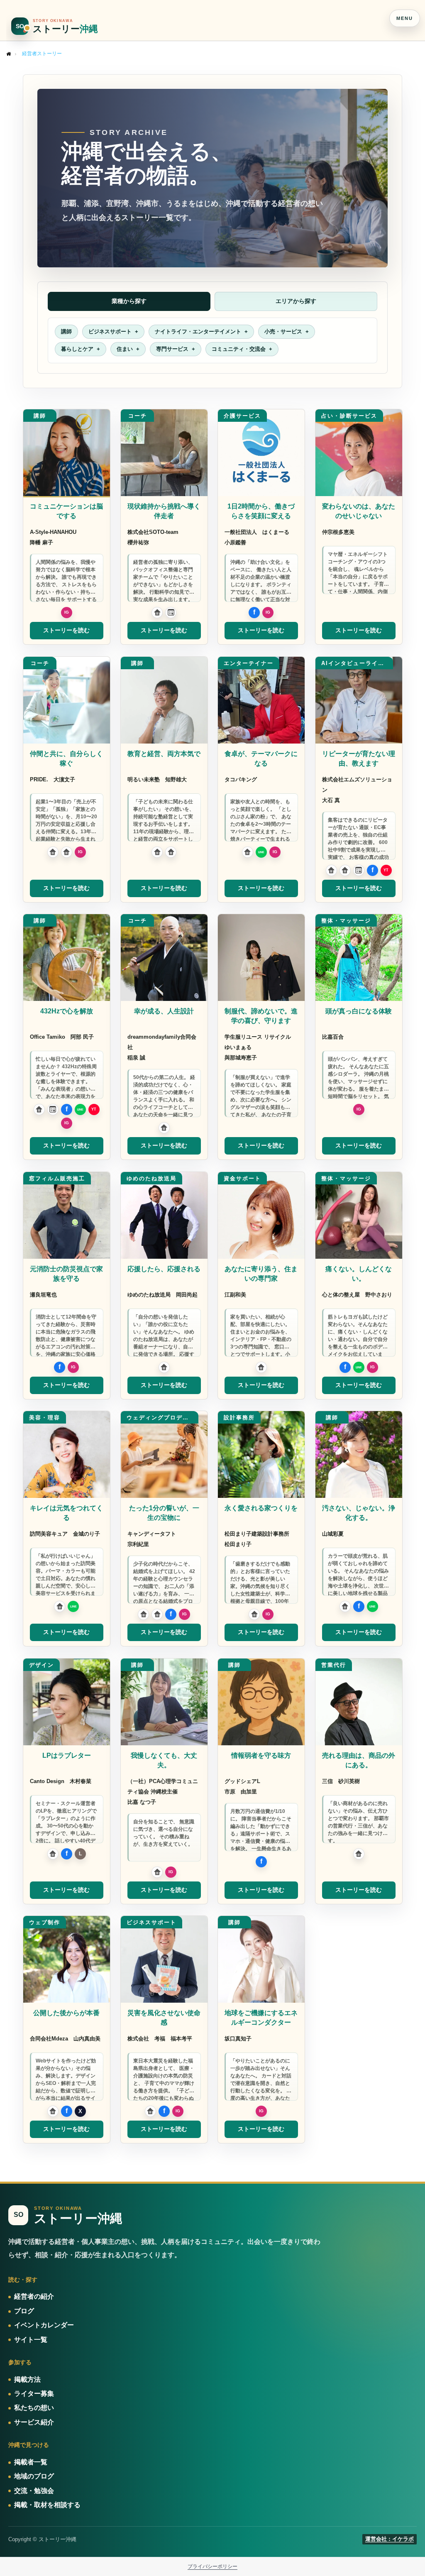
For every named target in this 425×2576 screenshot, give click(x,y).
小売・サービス (283, 331)
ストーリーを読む (66, 630)
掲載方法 (27, 2379)
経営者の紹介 (34, 2296)
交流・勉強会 (34, 2491)
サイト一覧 (31, 2340)
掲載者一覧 (31, 2462)
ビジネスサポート (110, 331)
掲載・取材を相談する (47, 2505)
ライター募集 (34, 2394)
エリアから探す (296, 301)
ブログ (24, 2311)
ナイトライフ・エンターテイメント (198, 331)
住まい (125, 349)
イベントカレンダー (44, 2325)
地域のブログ (34, 2476)
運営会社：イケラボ (390, 2539)
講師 (66, 331)
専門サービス (172, 349)
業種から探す (129, 301)
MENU (404, 18)
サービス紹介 (34, 2422)
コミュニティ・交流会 (239, 349)
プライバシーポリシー (212, 2566)
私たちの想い (34, 2408)
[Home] (9, 54)
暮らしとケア (77, 349)
